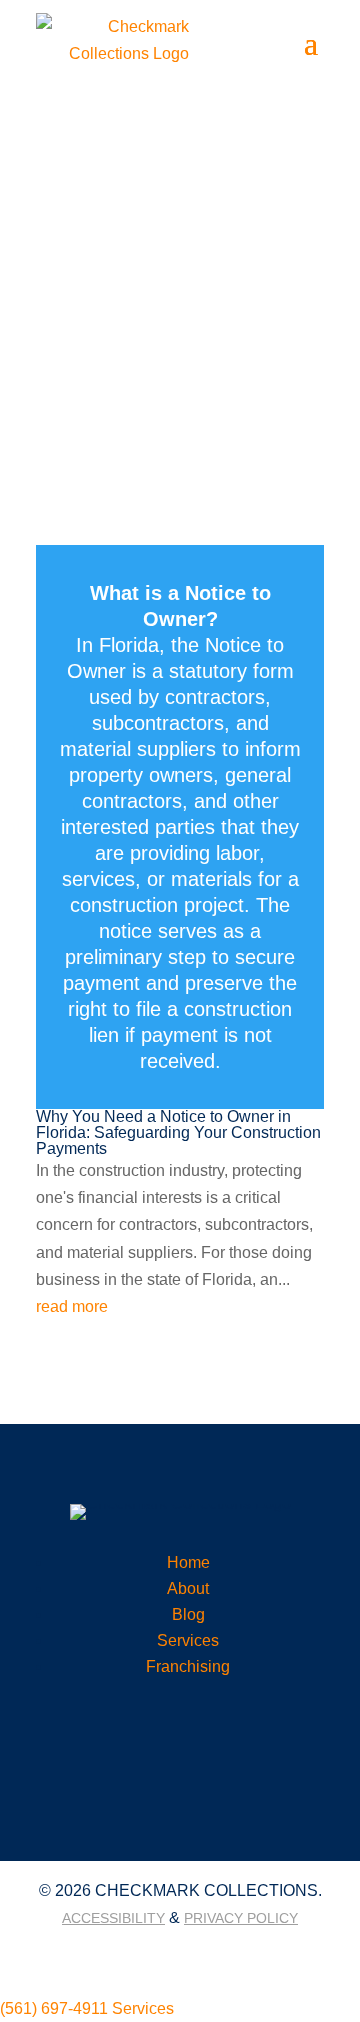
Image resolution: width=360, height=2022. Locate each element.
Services (188, 1640)
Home (188, 1562)
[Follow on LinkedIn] (157, 1952)
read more (72, 1306)
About (188, 1588)
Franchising (188, 1666)
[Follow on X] (203, 1952)
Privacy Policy (241, 1918)
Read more (180, 827)
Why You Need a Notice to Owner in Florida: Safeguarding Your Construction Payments (178, 1132)
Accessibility (113, 1918)
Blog (188, 1614)
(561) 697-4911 (54, 2008)
